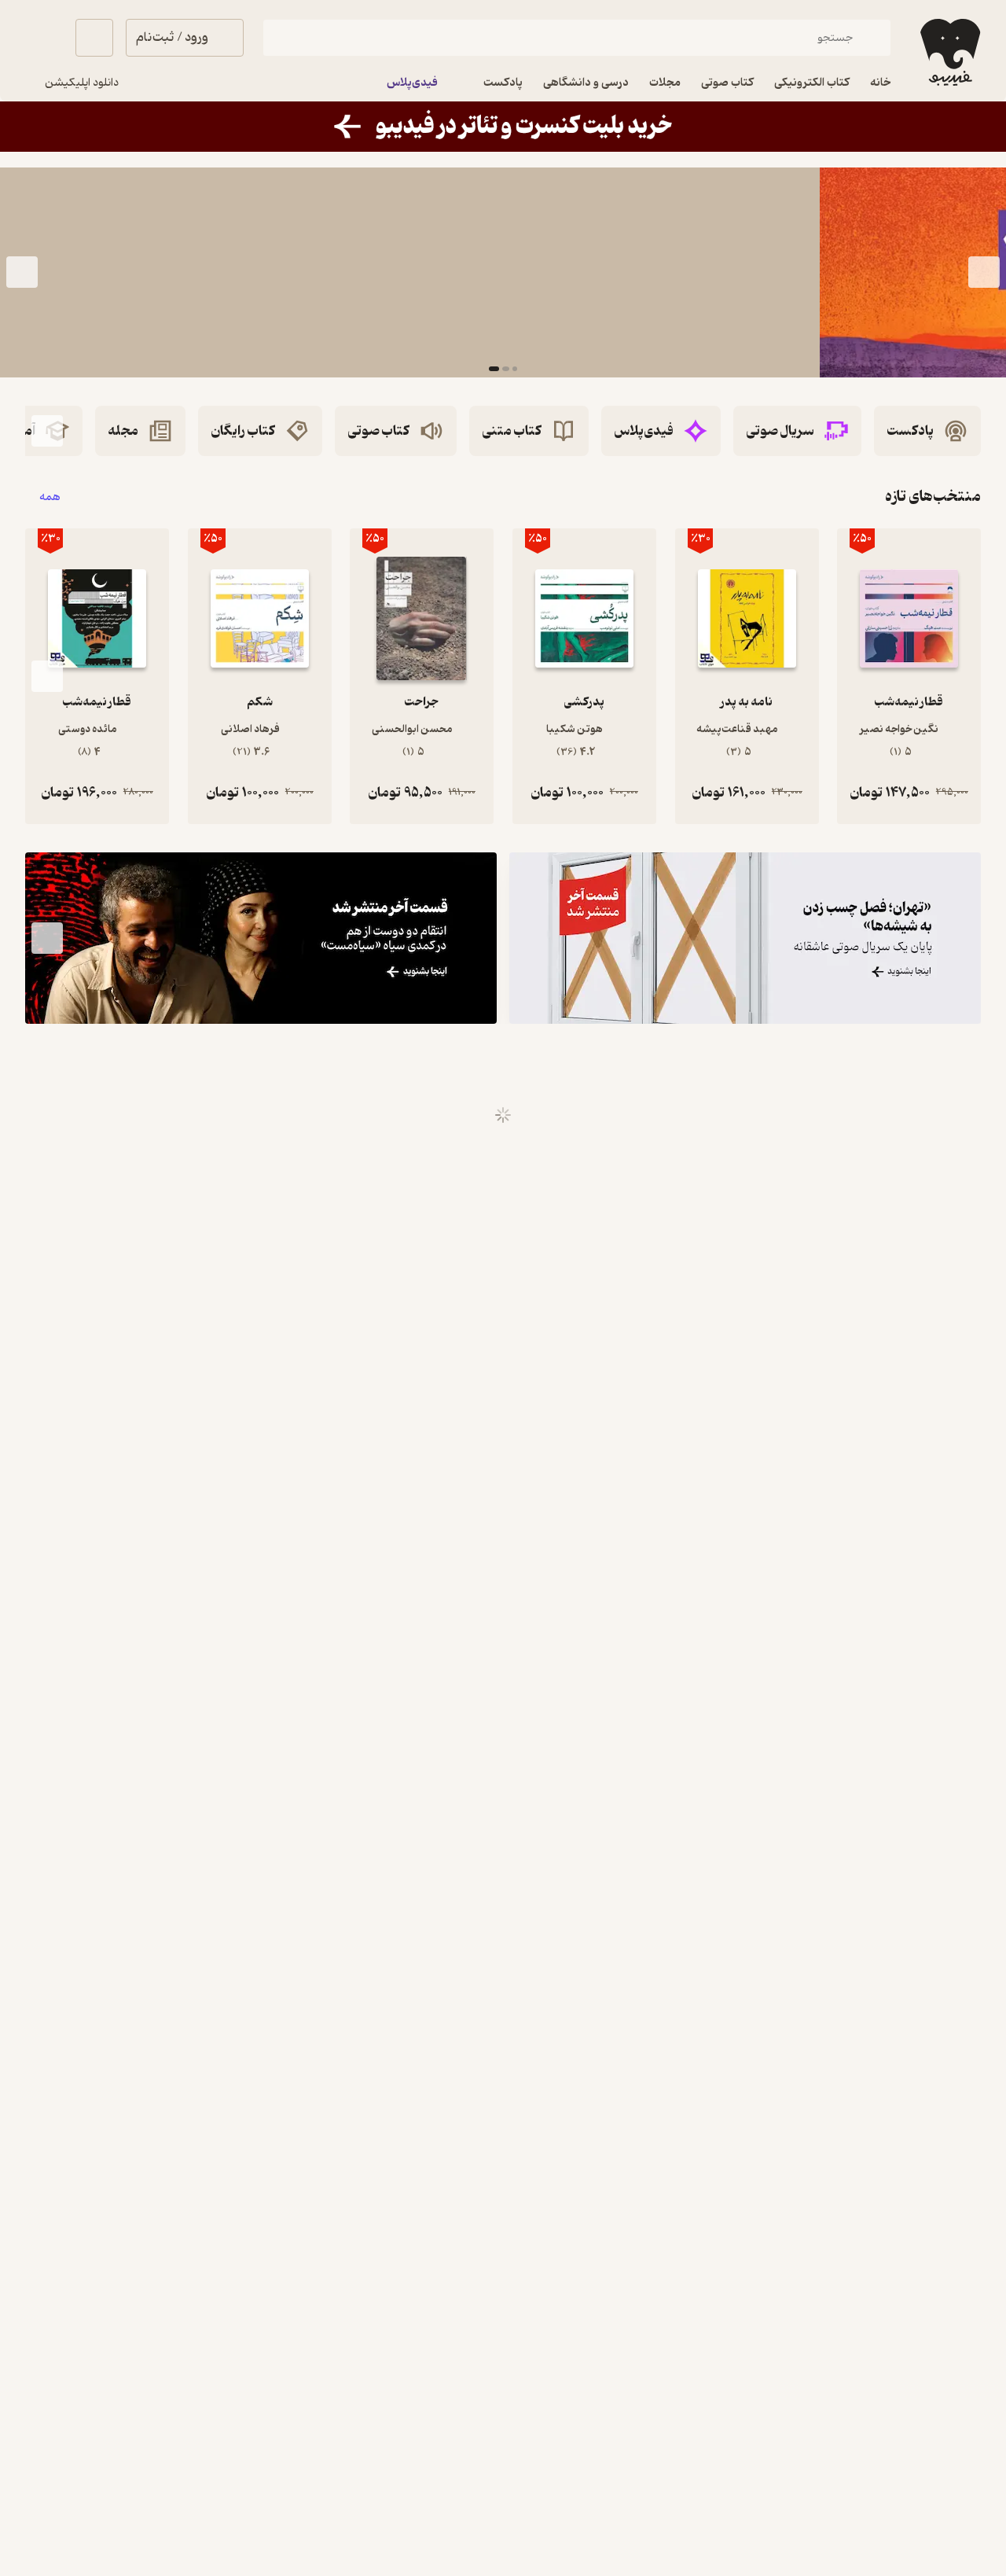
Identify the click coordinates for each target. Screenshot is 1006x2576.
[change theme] (44, 38)
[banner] (503, 127)
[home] (949, 52)
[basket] (94, 38)
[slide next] (22, 272)
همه (50, 497)
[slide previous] (984, 272)
